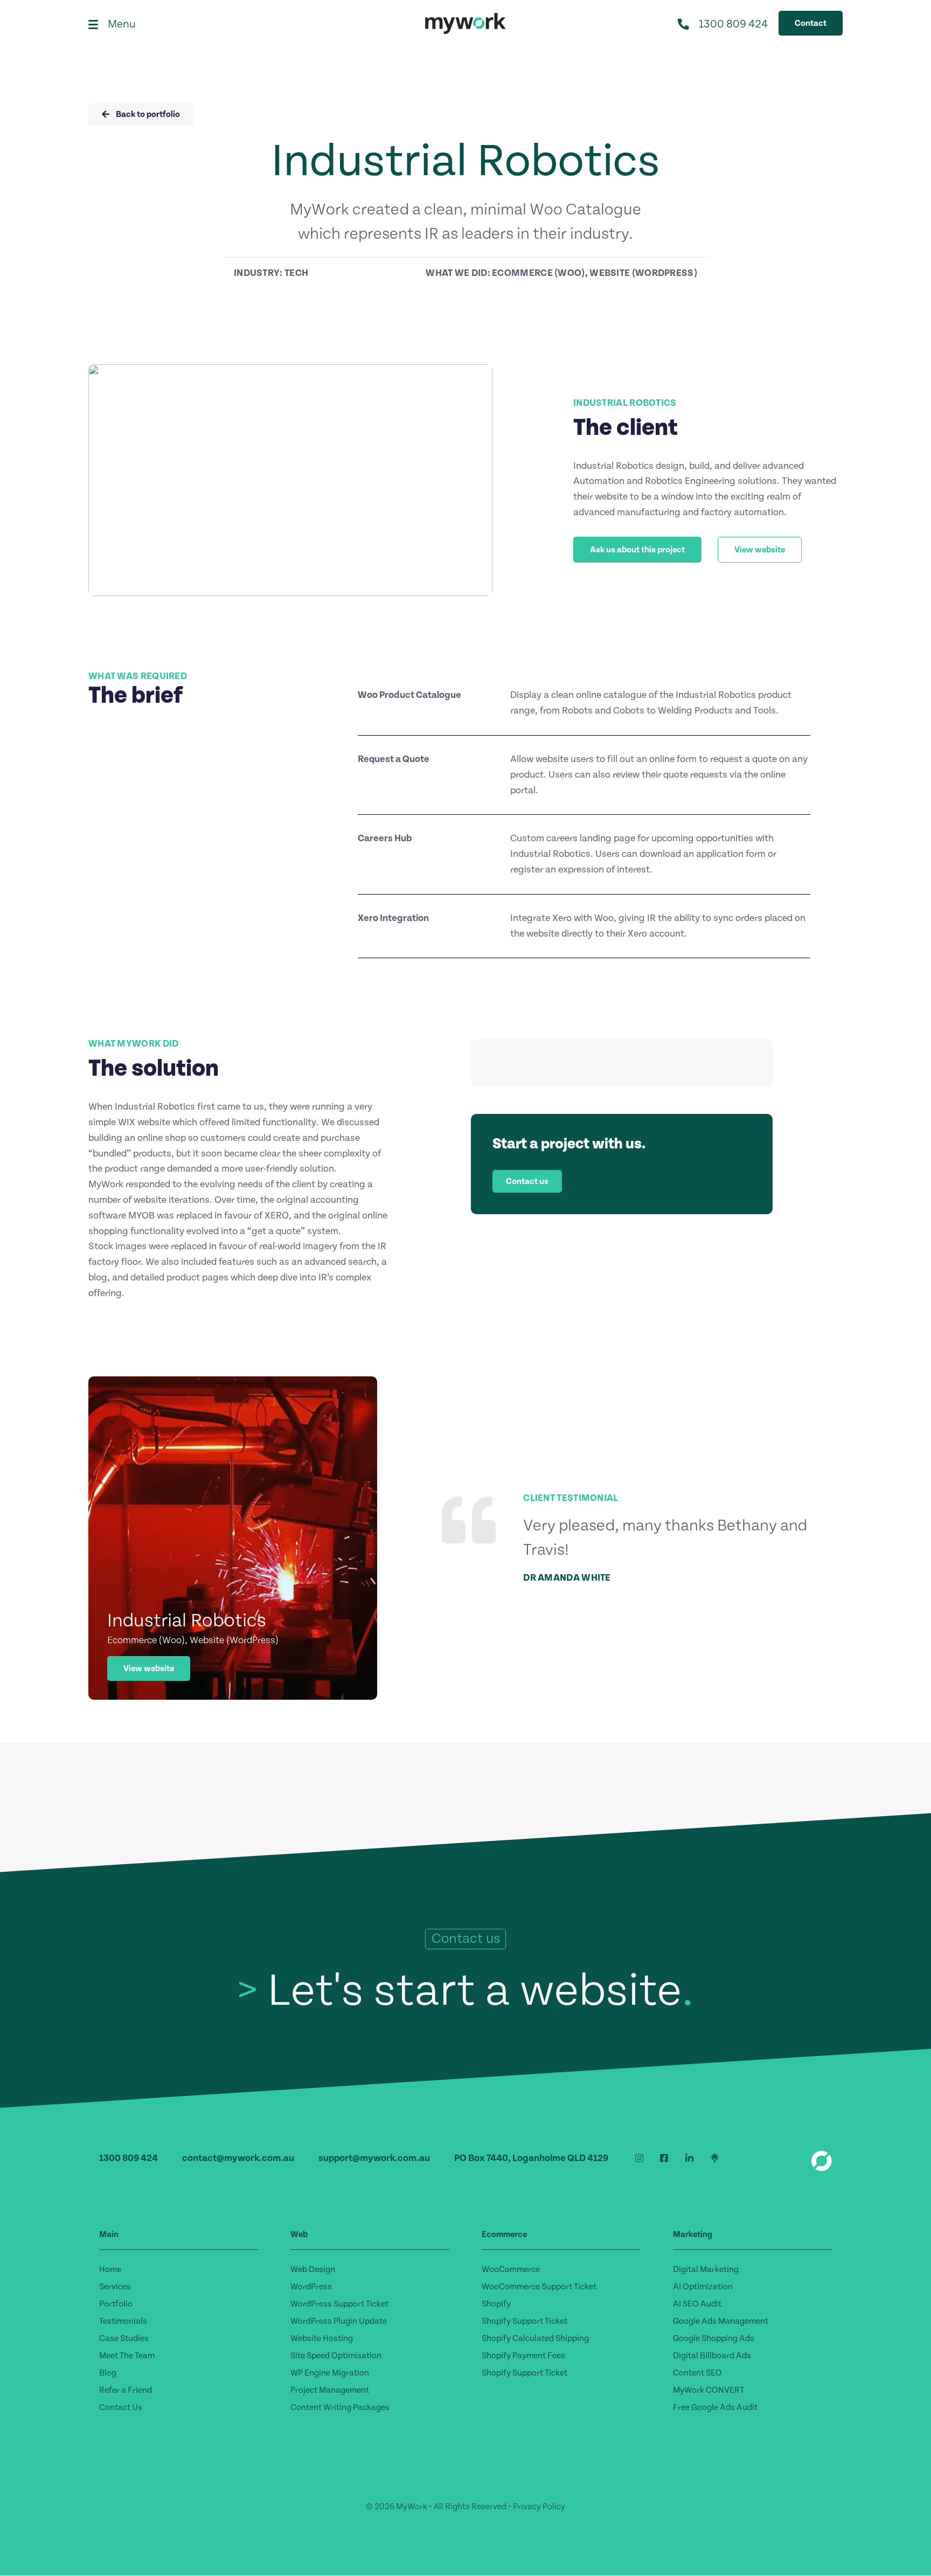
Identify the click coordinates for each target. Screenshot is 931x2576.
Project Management (330, 2390)
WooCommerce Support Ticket (539, 2287)
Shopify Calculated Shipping (535, 2338)
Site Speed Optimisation (336, 2356)
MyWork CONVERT (708, 2390)
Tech (296, 273)
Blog (108, 2373)
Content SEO (697, 2373)
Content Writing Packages (340, 2407)
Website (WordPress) (643, 273)
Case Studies (124, 2338)
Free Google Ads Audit (715, 2407)
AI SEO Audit (697, 2304)
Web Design (313, 2269)
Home (110, 2269)
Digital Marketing (706, 2269)
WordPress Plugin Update (339, 2321)
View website (149, 1668)
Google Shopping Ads (714, 2338)
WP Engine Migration (330, 2373)
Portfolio (116, 2304)
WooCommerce (511, 2269)
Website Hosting (322, 2338)
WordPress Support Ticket (339, 2304)
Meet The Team (127, 2356)
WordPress (311, 2287)
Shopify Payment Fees (523, 2356)
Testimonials (123, 2321)
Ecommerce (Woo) (539, 273)
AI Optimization (703, 2287)
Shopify (496, 2304)
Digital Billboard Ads (712, 2356)
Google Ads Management (721, 2321)
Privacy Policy (539, 2506)
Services (115, 2287)
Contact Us (121, 2407)
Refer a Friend (126, 2390)
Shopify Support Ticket (524, 2321)
